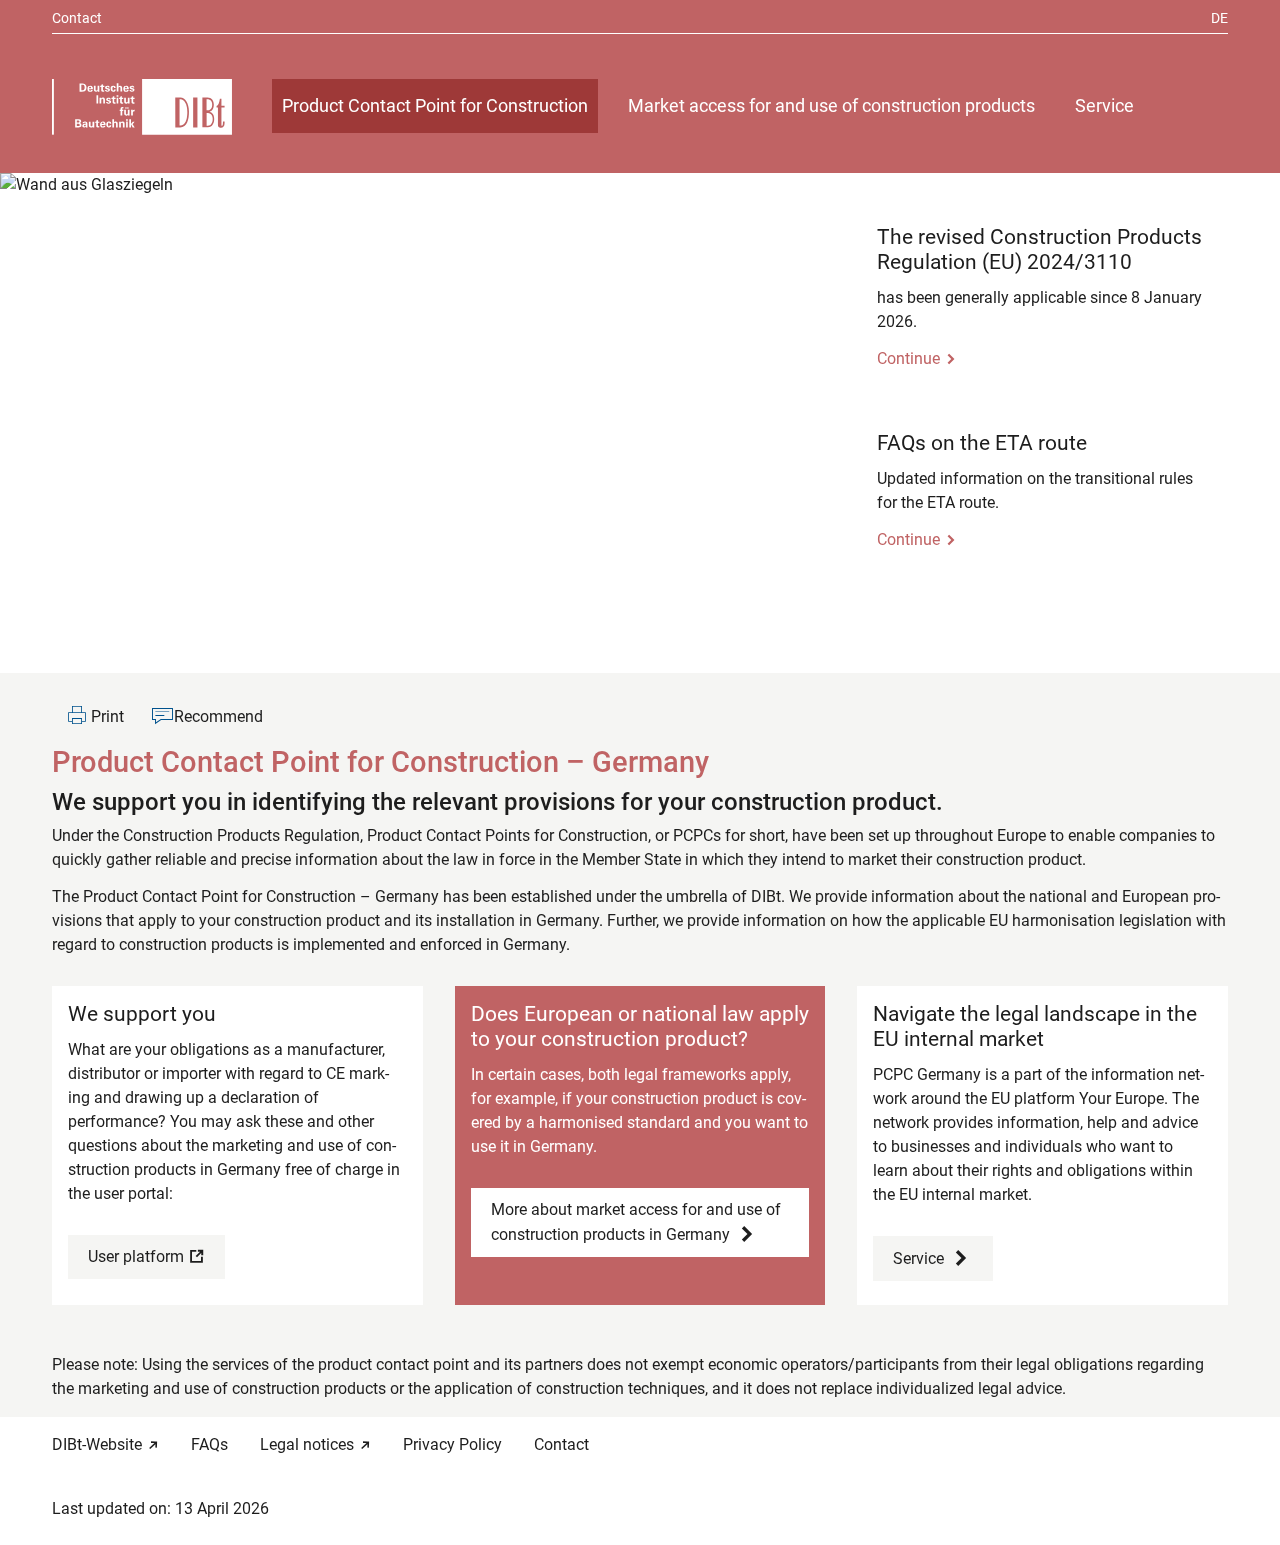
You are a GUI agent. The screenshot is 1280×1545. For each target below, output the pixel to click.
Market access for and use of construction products (831, 106)
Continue (908, 358)
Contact (77, 18)
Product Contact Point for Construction (435, 106)
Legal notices (307, 1444)
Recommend (218, 716)
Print (107, 716)
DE (1219, 18)
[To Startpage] (142, 107)
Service (1104, 106)
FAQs (209, 1444)
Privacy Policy (452, 1444)
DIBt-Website (97, 1444)
